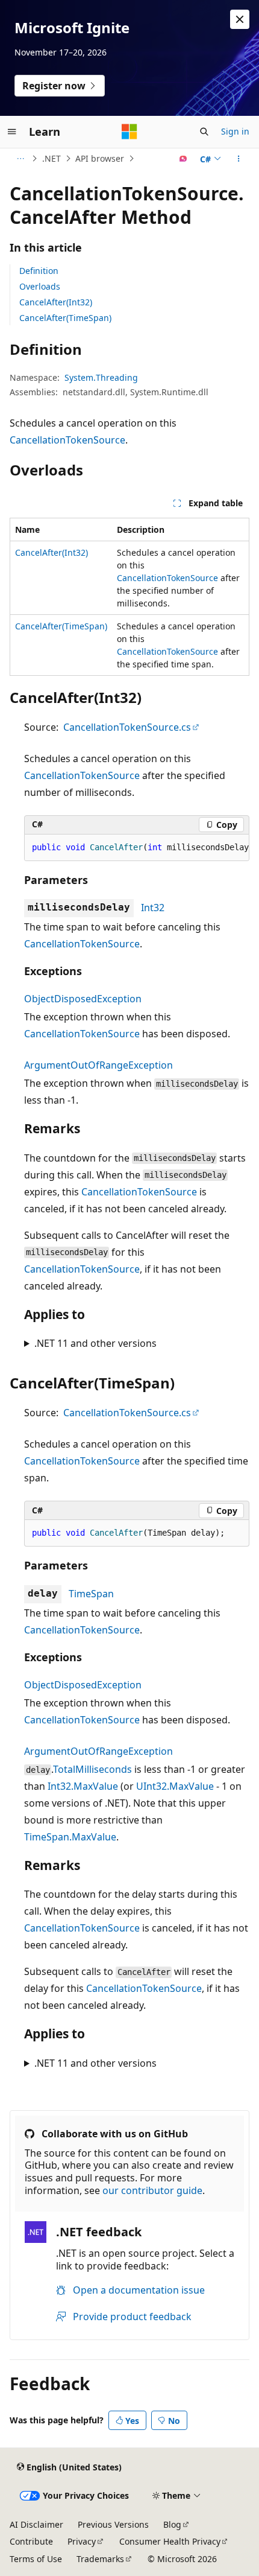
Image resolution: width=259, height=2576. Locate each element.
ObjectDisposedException (83, 999)
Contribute (31, 2541)
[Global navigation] (12, 132)
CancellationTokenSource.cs (127, 727)
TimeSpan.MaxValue (70, 1837)
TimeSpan (91, 1594)
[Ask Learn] (183, 159)
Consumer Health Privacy (170, 2541)
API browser (100, 158)
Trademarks (100, 2559)
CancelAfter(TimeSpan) (65, 318)
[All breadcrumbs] (20, 159)
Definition (39, 271)
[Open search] (204, 132)
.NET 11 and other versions (95, 1343)
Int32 (153, 908)
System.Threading (101, 377)
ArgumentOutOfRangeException (98, 1065)
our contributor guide (152, 2190)
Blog (172, 2524)
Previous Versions (113, 2524)
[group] (137, 848)
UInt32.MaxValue (175, 1786)
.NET (51, 158)
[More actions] (239, 159)
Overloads (40, 286)
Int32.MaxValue (83, 1786)
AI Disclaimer (36, 2524)
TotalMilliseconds (92, 1769)
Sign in (235, 131)
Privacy (82, 2541)
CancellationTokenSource (67, 440)
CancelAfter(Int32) (56, 302)
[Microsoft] (129, 132)
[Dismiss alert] (240, 19)
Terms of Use (36, 2559)
